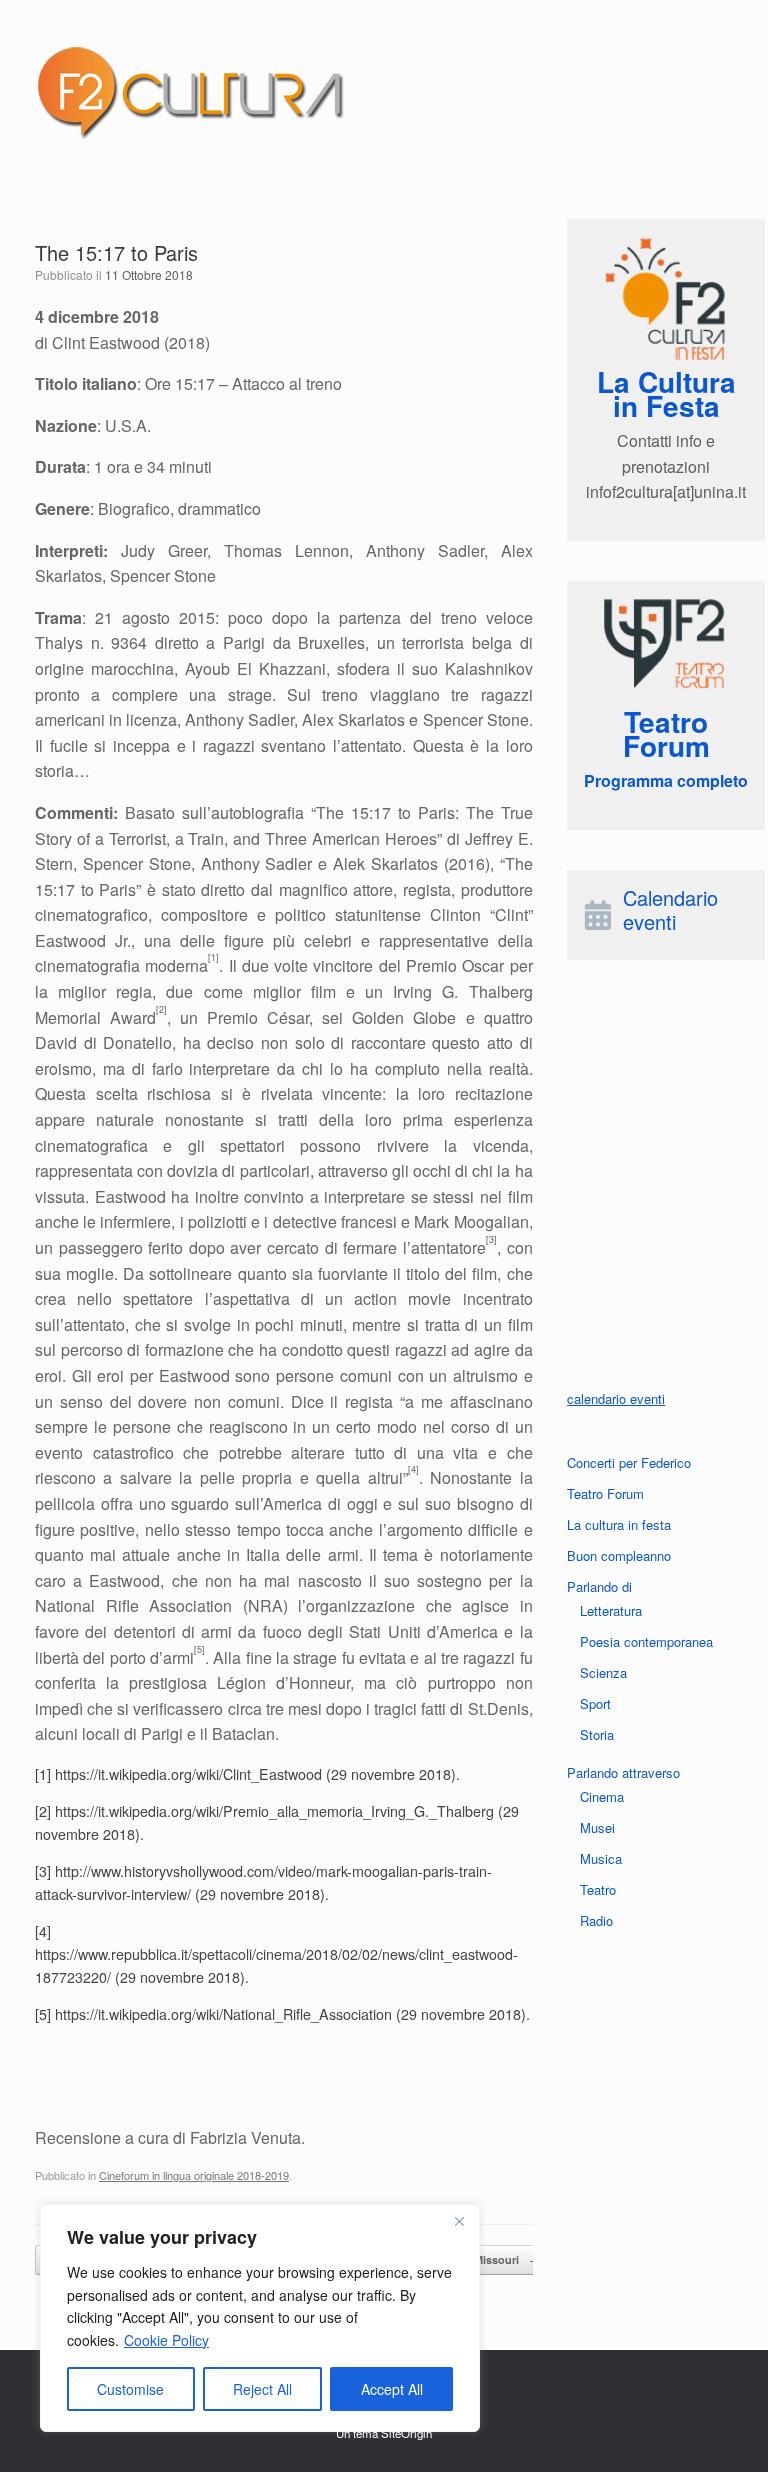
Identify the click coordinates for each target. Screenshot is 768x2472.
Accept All (392, 2389)
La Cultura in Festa (666, 393)
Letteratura (611, 1610)
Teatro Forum (605, 1493)
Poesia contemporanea (646, 1641)
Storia (597, 1734)
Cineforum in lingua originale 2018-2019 (194, 2175)
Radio (596, 1920)
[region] (260, 2318)
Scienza (603, 1672)
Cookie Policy (166, 2340)
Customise (130, 2389)
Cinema (602, 1796)
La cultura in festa (619, 1524)
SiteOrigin (406, 2433)
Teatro (598, 1889)
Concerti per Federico (629, 1462)
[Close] (459, 2221)
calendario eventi (616, 1398)
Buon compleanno (619, 1555)
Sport (595, 1703)
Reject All (262, 2389)
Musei (597, 1827)
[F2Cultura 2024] (190, 92)
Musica (601, 1858)
